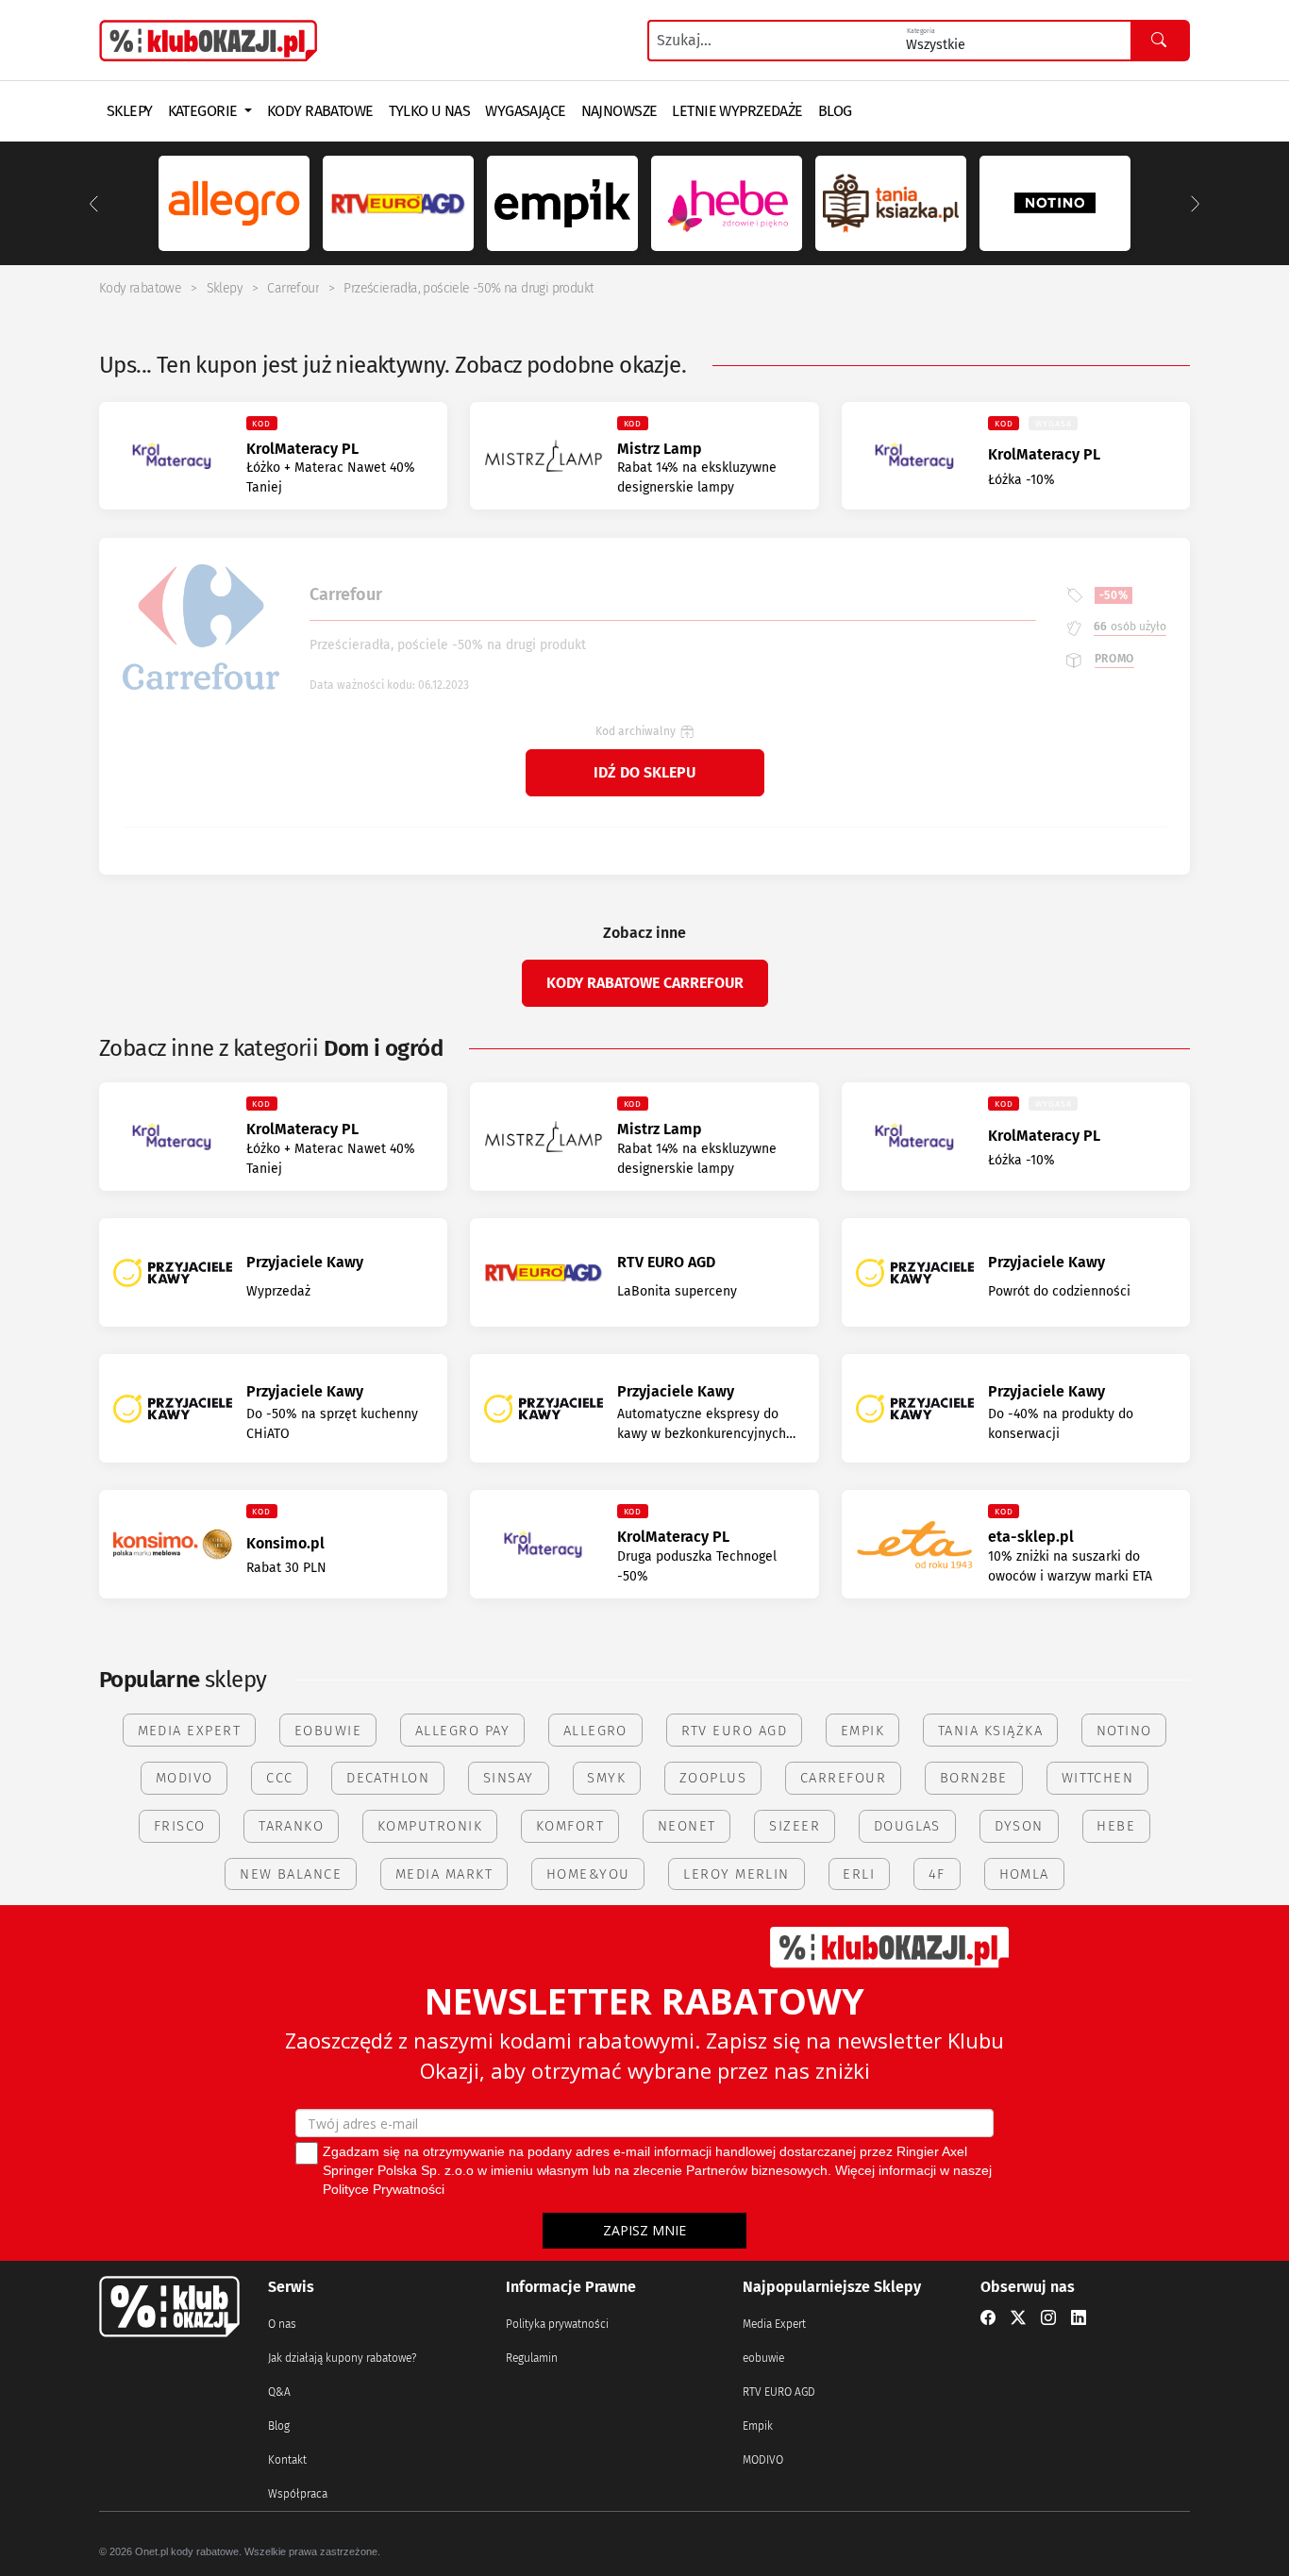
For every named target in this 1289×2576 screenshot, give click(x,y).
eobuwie (763, 2358)
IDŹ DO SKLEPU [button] (644, 772)
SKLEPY (130, 111)
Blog (279, 2426)
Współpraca (298, 2494)
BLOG (835, 111)
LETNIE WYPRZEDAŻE (737, 111)
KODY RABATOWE (320, 111)
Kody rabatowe (140, 288)
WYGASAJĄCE (525, 111)
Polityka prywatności (557, 2324)
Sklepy (225, 288)
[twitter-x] (1018, 2318)
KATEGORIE (204, 111)
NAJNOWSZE (619, 111)
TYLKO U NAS (430, 111)
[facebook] (988, 2318)
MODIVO (763, 2460)
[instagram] (1048, 2318)
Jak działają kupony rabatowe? (342, 2358)
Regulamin (532, 2358)
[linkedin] (1079, 2318)
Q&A (279, 2392)
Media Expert (774, 2324)
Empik (758, 2426)
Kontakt (287, 2460)
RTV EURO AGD (779, 2392)
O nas (282, 2324)
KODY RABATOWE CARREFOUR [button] (645, 983)
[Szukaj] (1160, 41)
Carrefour (293, 288)
